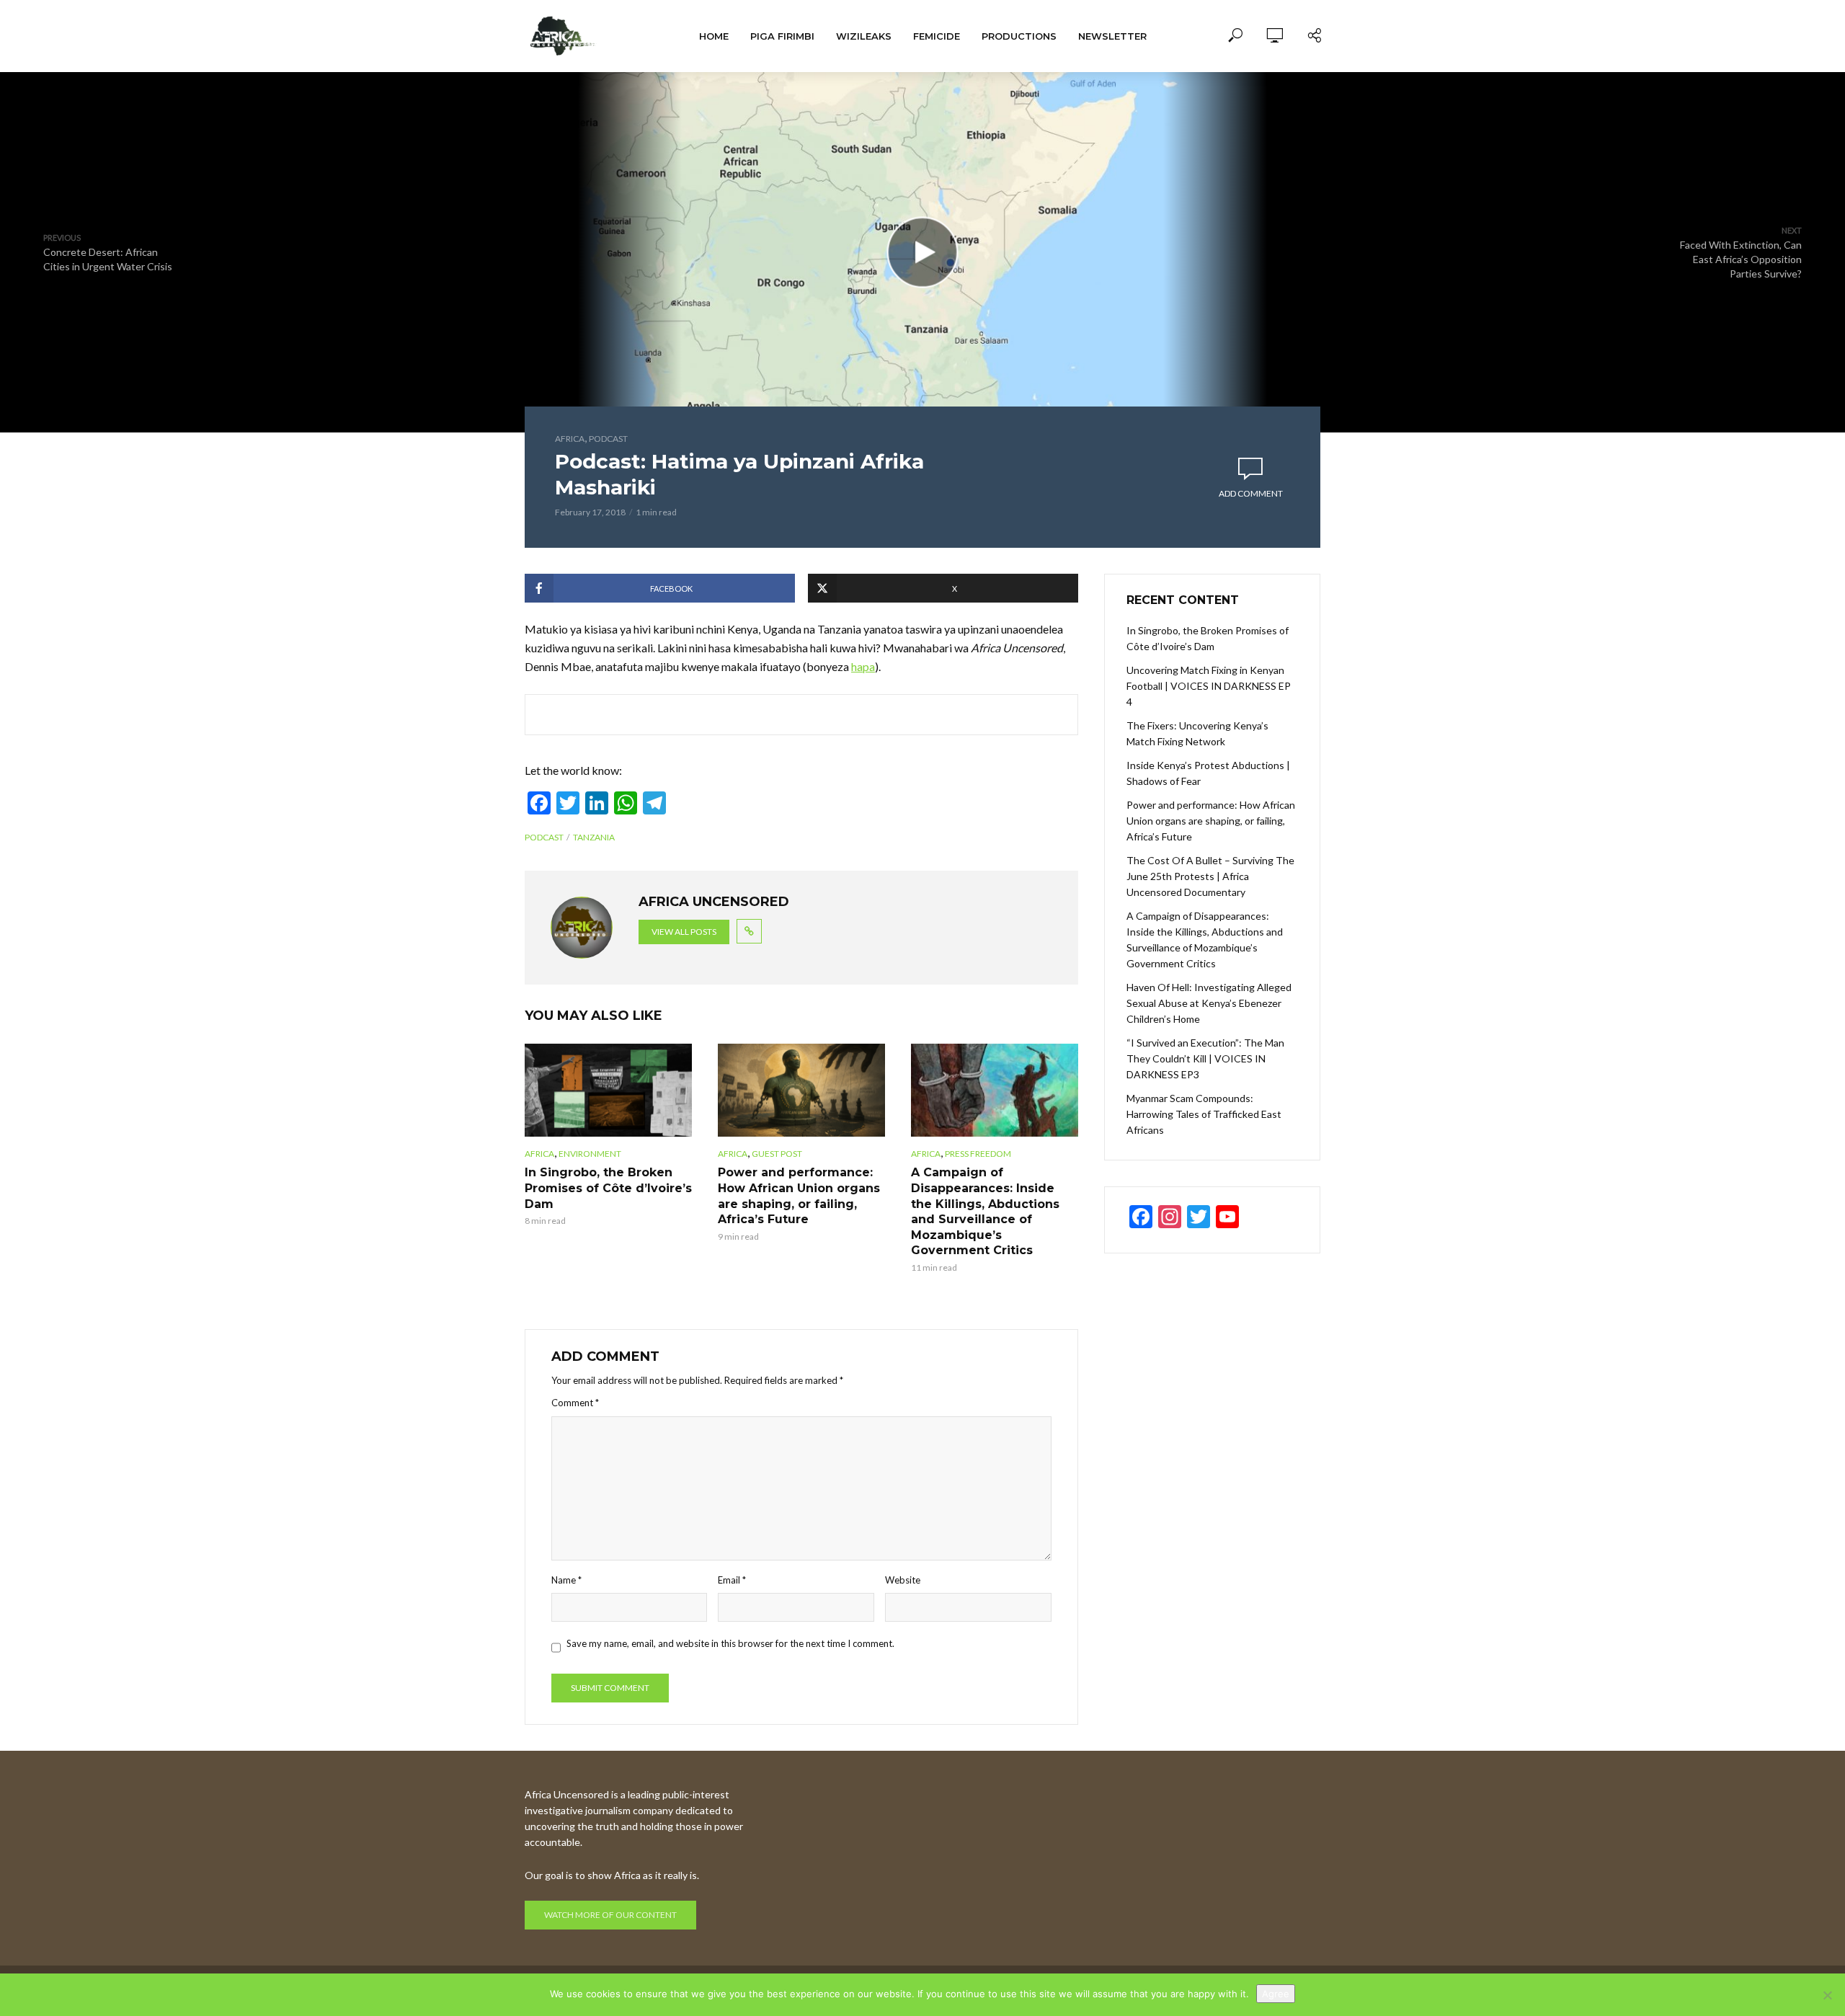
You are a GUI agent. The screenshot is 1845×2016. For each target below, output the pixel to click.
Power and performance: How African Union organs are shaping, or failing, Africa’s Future (799, 1196)
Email (732, 1580)
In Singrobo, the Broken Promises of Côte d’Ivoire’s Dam (608, 1188)
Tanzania (594, 837)
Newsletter (1112, 36)
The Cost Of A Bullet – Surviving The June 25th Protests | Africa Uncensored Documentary (1210, 876)
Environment (590, 1154)
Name (566, 1580)
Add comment (1251, 493)
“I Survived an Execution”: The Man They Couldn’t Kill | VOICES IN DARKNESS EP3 (1205, 1058)
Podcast (608, 439)
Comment (575, 1403)
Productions (1019, 36)
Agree (1276, 1994)
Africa (570, 439)
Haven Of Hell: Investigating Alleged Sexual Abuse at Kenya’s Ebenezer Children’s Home (1209, 1003)
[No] (1827, 1995)
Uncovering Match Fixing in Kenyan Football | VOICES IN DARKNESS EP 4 (1209, 686)
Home (714, 36)
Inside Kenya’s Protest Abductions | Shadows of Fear (1208, 773)
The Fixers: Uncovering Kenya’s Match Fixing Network (1197, 733)
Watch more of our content (610, 1915)
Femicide (937, 36)
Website (903, 1580)
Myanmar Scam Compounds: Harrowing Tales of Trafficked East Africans (1204, 1114)
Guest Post (777, 1154)
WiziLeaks (864, 36)
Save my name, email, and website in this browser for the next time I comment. (730, 1643)
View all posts (684, 932)
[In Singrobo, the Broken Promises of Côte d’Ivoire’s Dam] (608, 1091)
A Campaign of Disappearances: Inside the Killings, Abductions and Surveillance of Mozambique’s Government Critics (985, 1211)
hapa (863, 666)
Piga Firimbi (782, 36)
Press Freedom (978, 1154)
